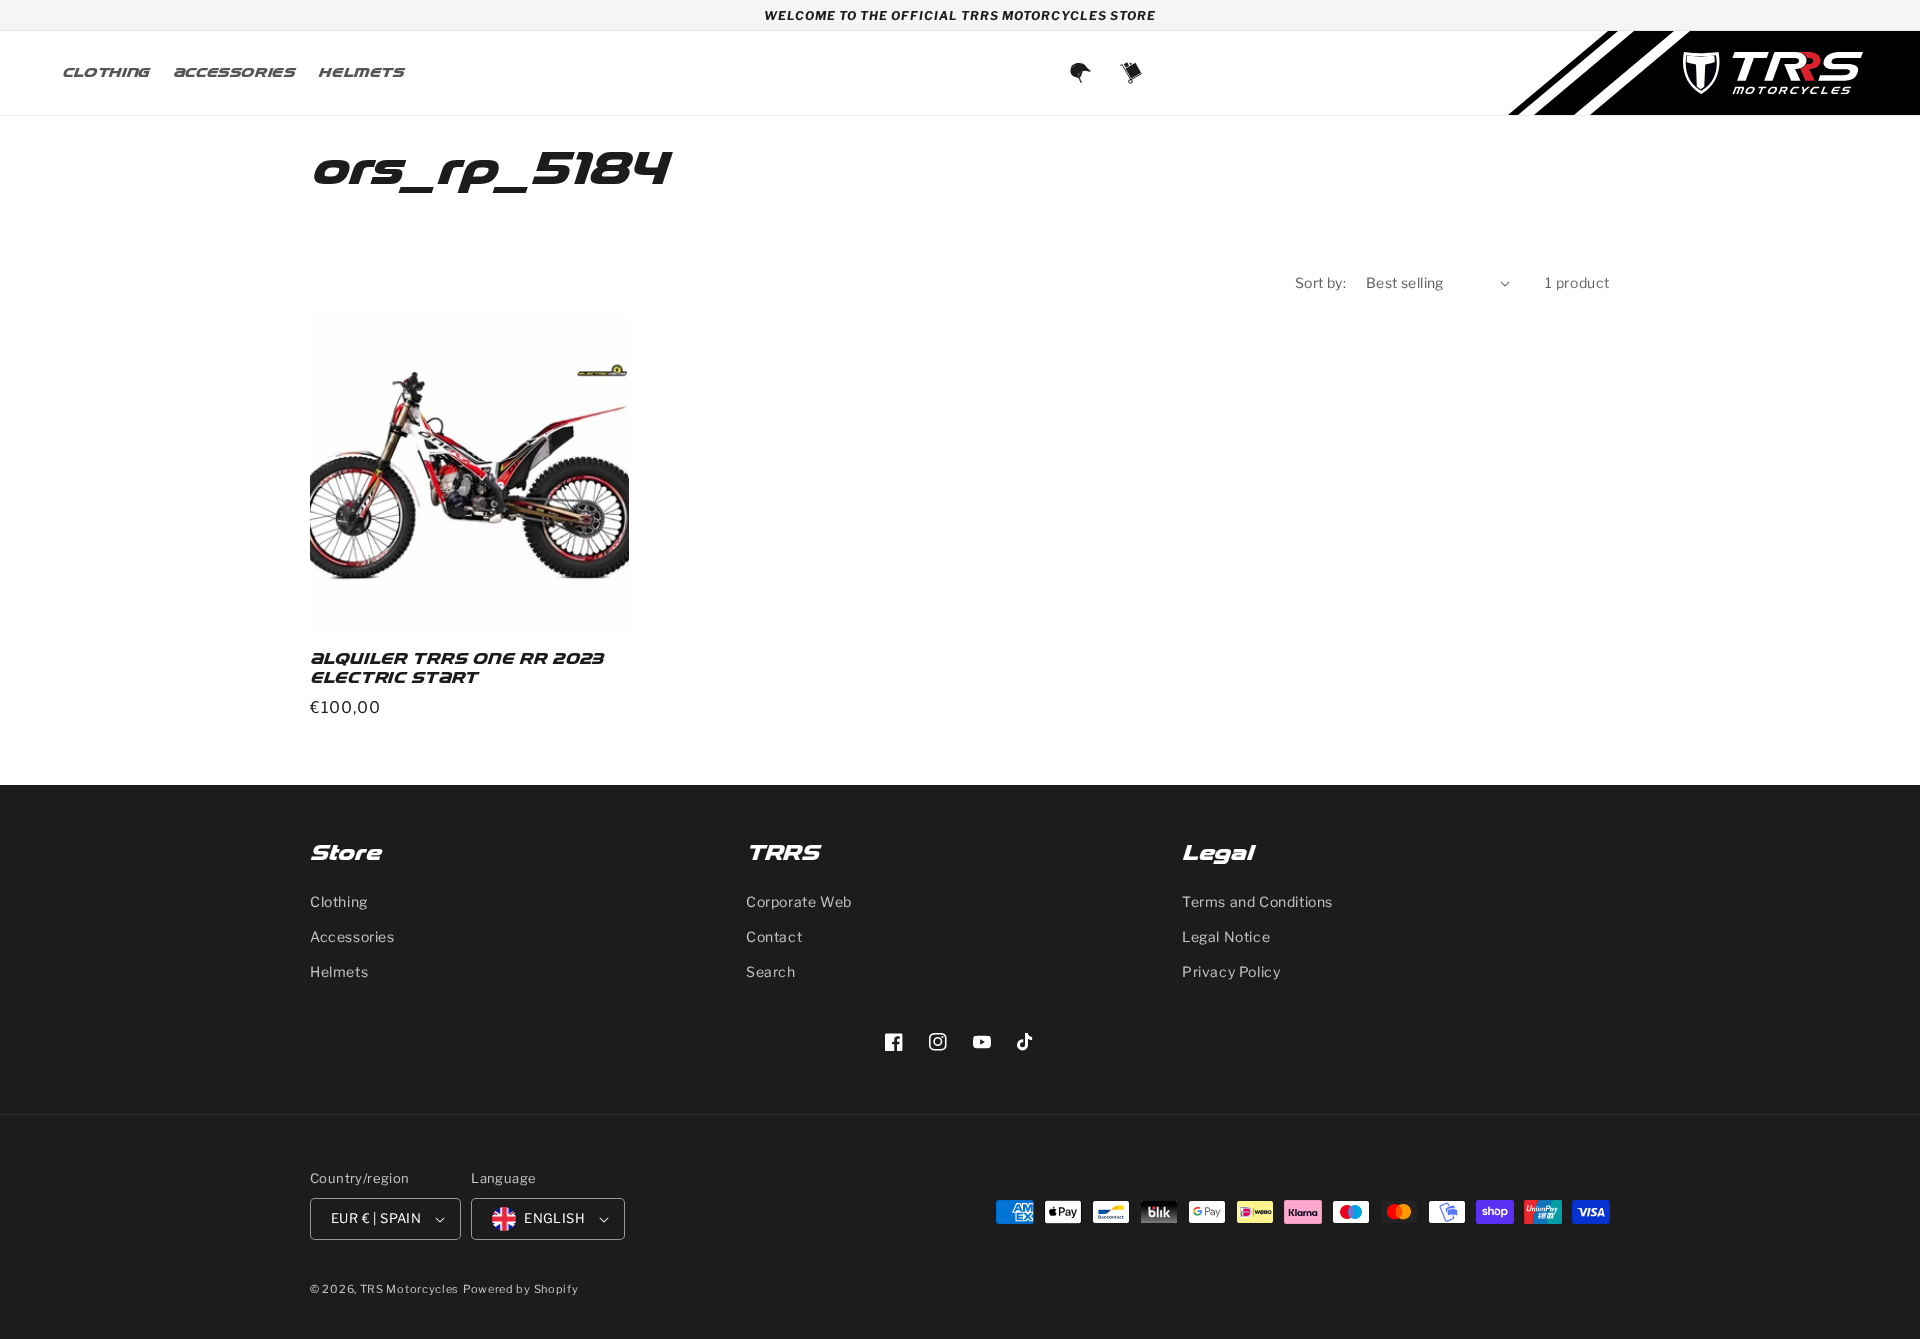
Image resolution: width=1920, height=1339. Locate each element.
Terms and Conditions (1257, 901)
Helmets (339, 971)
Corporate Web (799, 901)
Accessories (352, 936)
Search (771, 971)
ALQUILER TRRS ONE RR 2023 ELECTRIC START (457, 669)
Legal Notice (1226, 936)
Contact (774, 936)
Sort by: (1320, 282)
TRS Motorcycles (410, 1289)
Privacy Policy (1231, 971)
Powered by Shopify (521, 1289)
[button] (1131, 73)
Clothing (339, 901)
